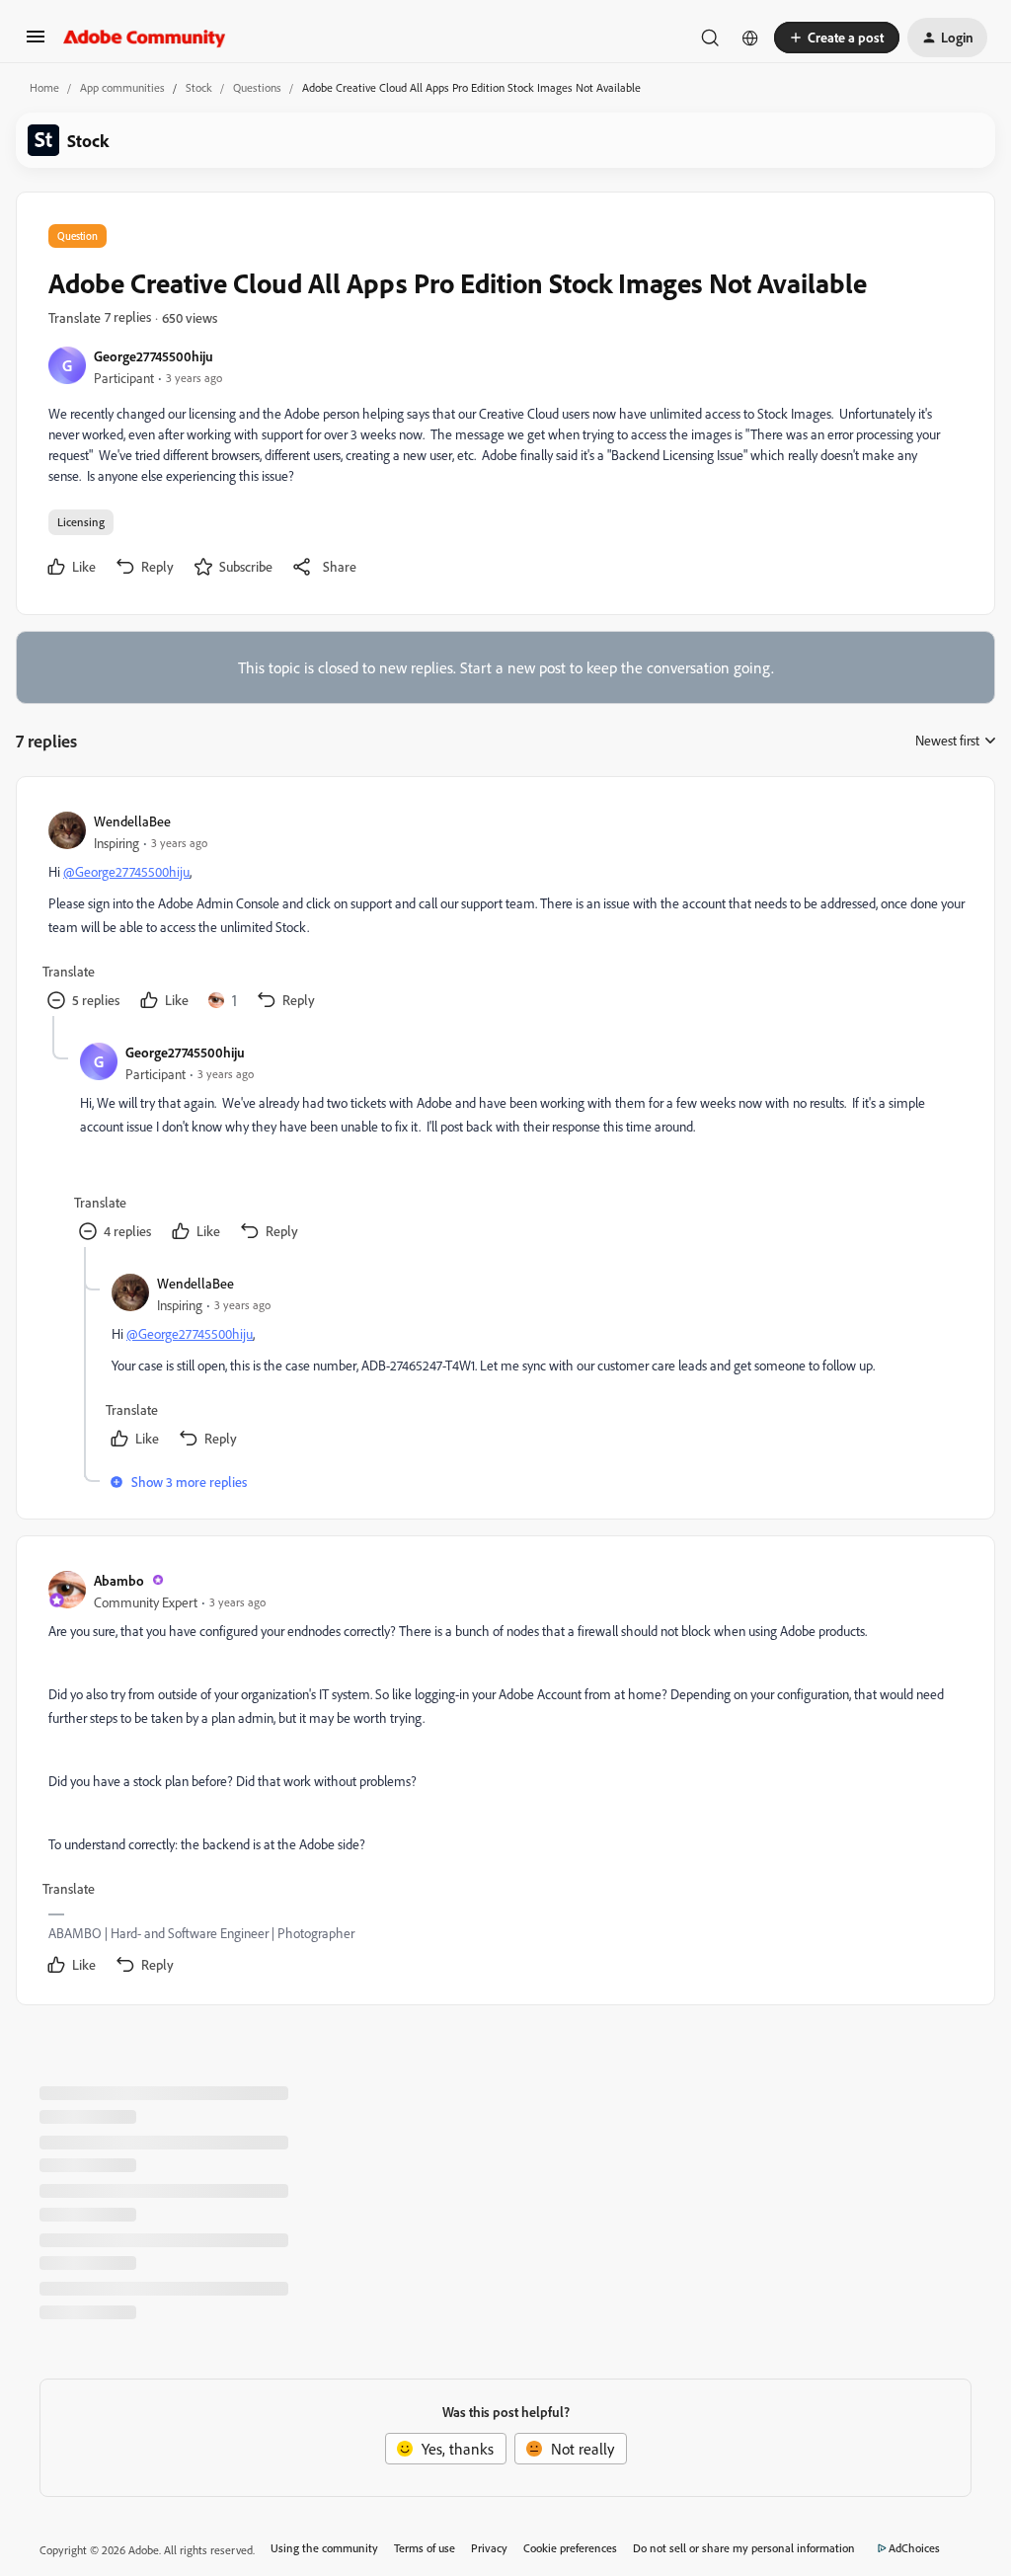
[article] (505, 912)
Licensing (81, 522)
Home (44, 87)
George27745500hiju (154, 356)
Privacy (489, 2548)
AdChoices (914, 2548)
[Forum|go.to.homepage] (145, 38)
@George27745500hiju (126, 871)
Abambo (119, 1580)
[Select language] (750, 38)
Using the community (324, 2548)
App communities (122, 87)
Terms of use (425, 2548)
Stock (199, 87)
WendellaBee (132, 821)
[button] (36, 42)
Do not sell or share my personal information (744, 2548)
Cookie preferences (570, 2548)
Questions (257, 87)
